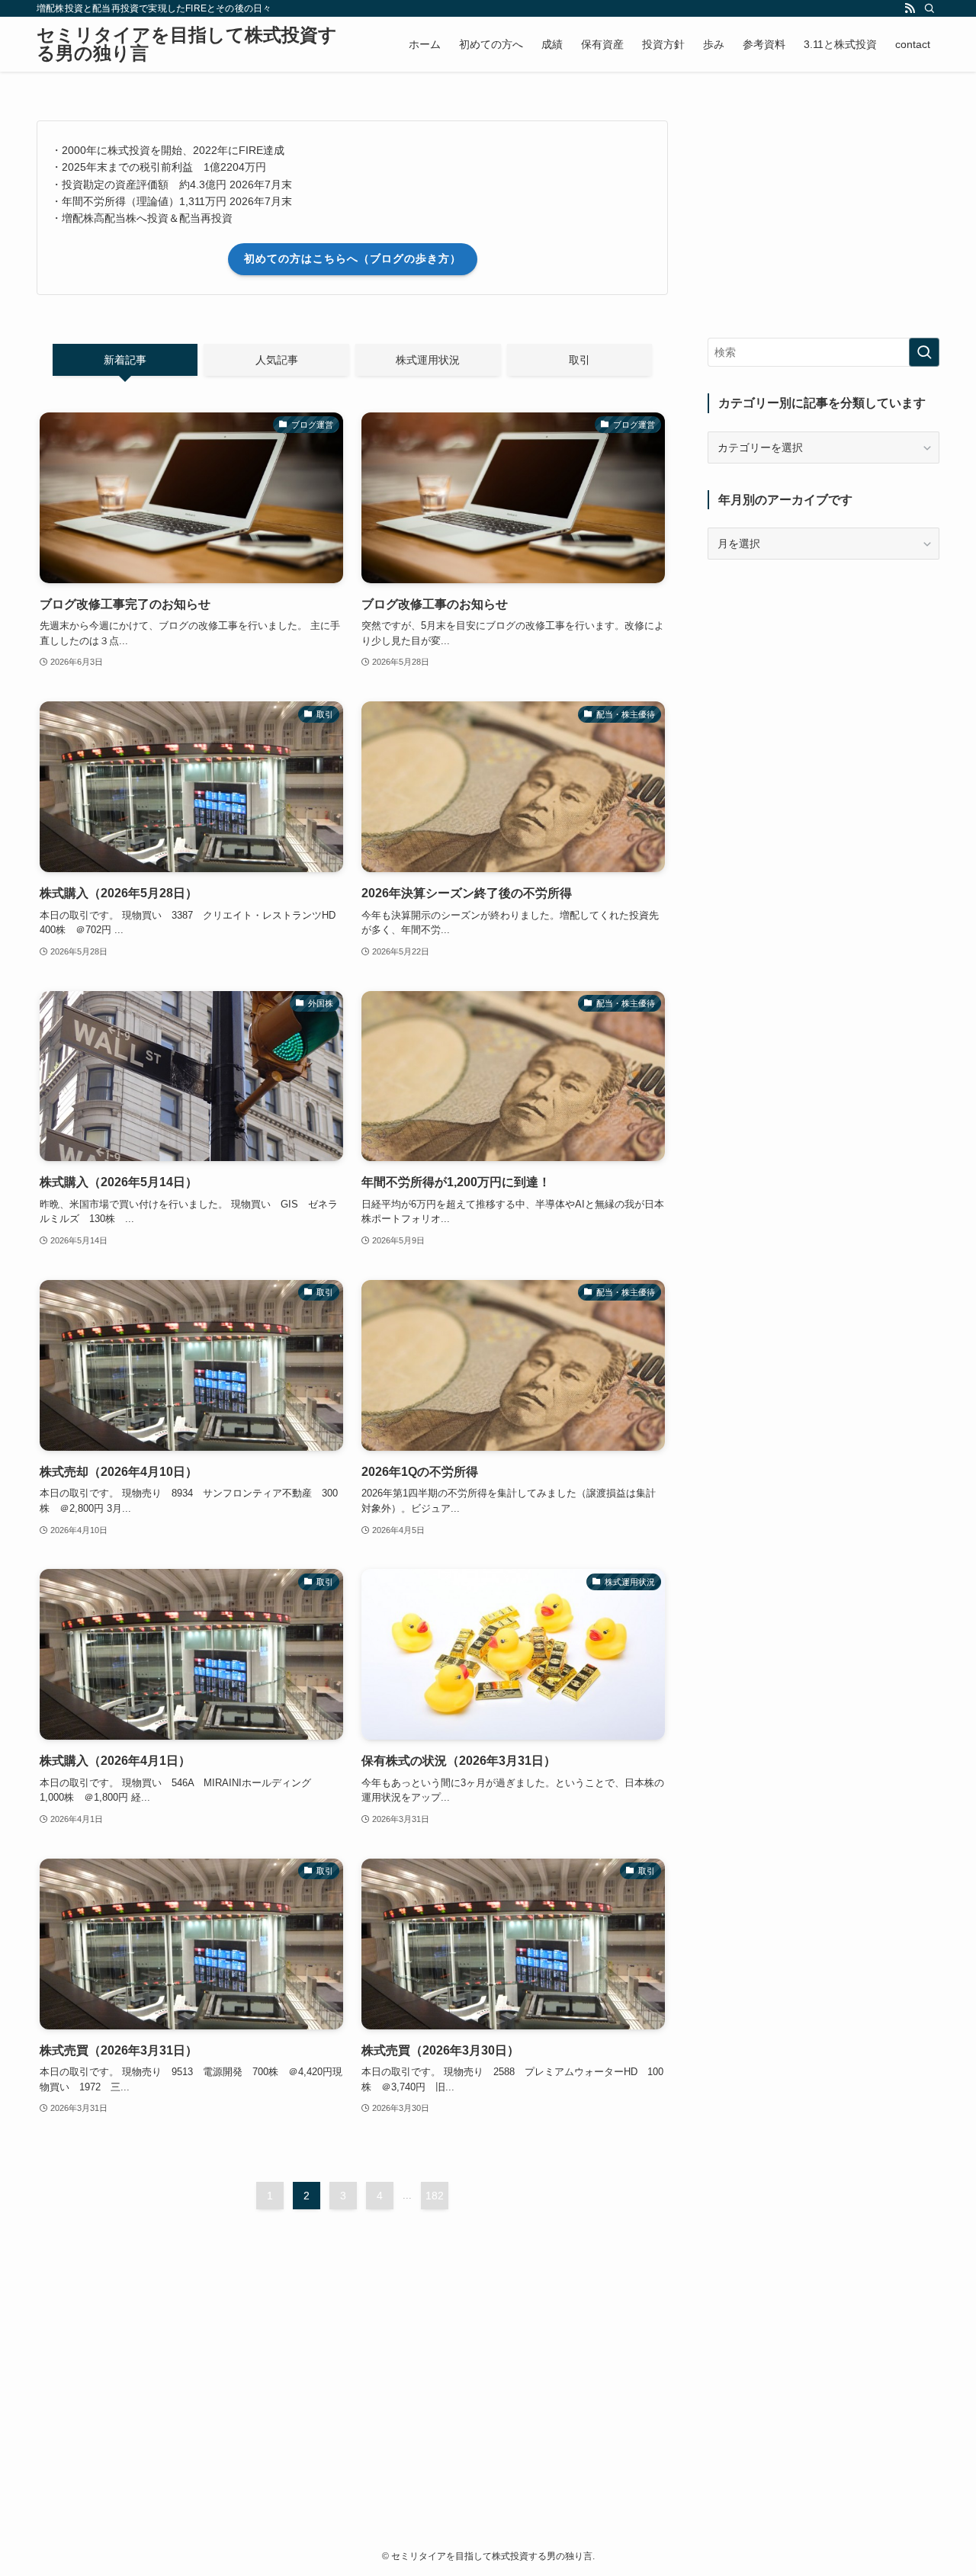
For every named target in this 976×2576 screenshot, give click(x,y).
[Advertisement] (352, 2357)
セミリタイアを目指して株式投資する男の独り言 (187, 44)
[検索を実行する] (924, 352)
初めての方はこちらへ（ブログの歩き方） (353, 258)
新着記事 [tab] (125, 360)
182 (435, 2196)
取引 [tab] (579, 360)
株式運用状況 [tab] (428, 360)
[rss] (910, 8)
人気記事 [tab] (277, 360)
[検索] (929, 8)
